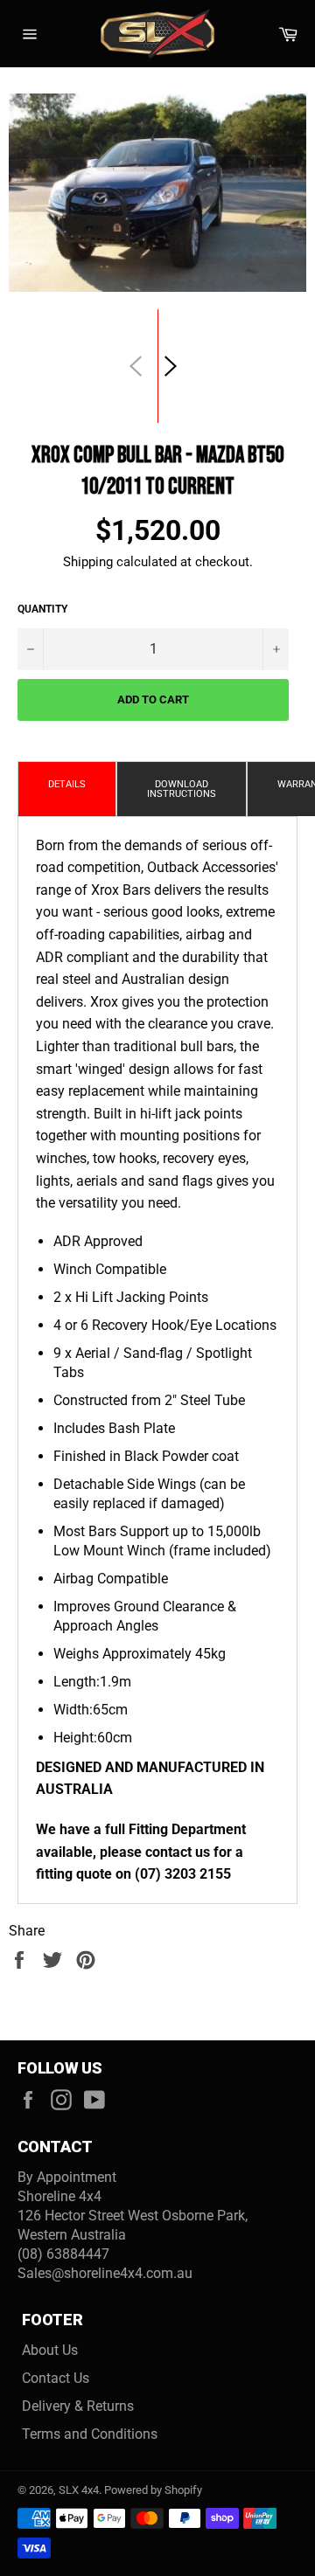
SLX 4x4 (79, 2490)
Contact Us (56, 2378)
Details (67, 784)
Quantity (42, 609)
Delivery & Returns (78, 2406)
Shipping (88, 562)
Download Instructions (182, 789)
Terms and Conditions (90, 2434)
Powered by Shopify (153, 2490)
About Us (50, 2350)
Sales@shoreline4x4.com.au (105, 2273)
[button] (171, 366)
